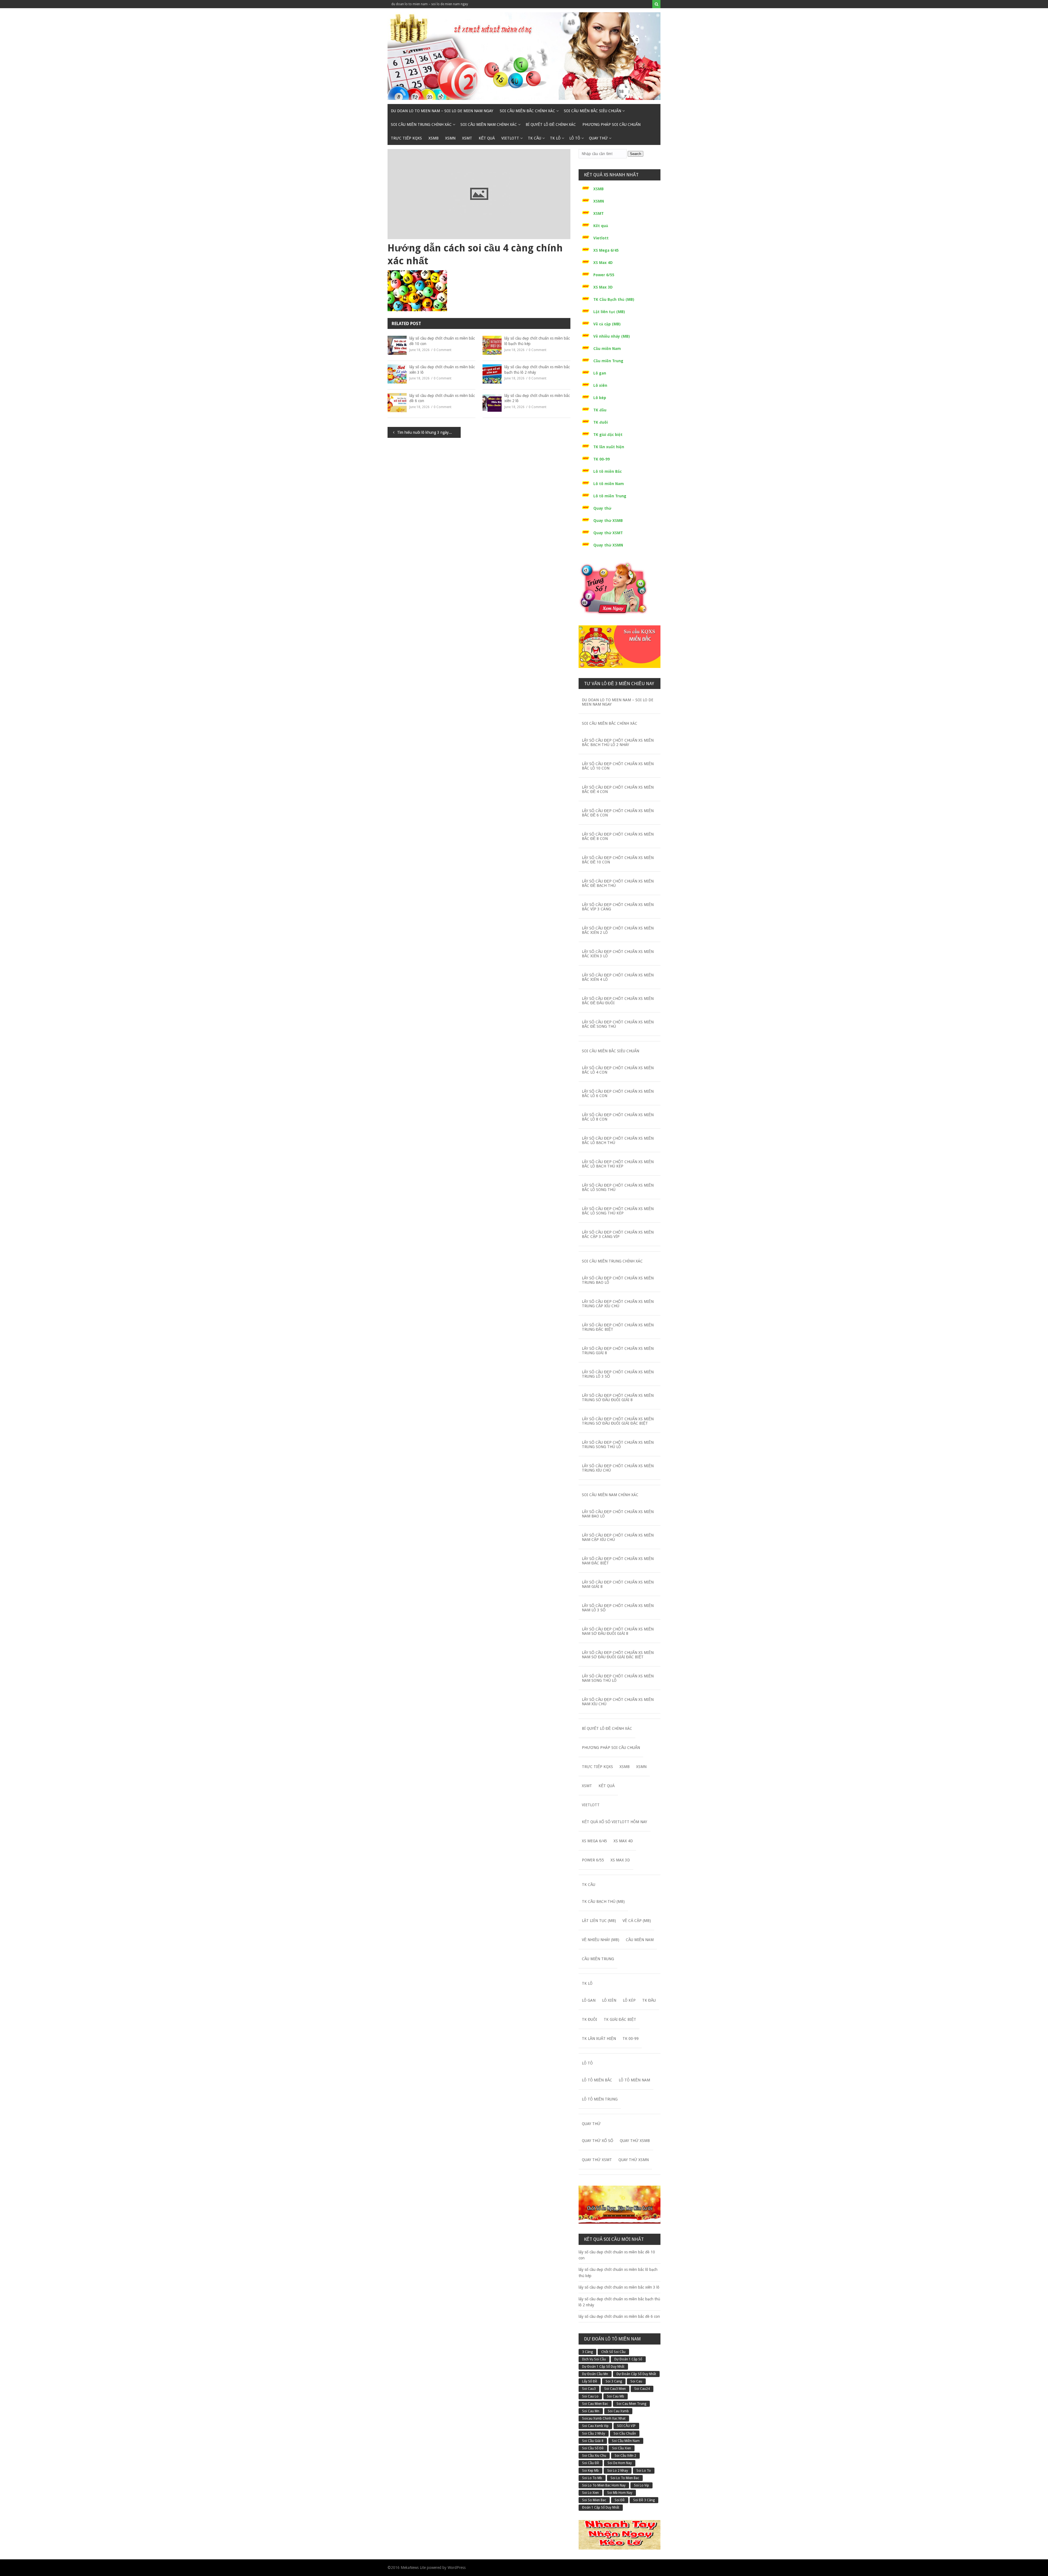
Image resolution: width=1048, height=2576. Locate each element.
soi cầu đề (591, 2463)
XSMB (434, 138)
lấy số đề (590, 2381)
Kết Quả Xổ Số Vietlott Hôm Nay (614, 1822)
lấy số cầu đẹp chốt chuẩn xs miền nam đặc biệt (618, 1561)
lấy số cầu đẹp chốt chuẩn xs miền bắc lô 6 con (618, 1094)
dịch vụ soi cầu (594, 2359)
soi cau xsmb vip (595, 2426)
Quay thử (598, 138)
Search (635, 154)
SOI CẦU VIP (626, 2426)
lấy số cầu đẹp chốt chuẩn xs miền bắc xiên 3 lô (442, 370)
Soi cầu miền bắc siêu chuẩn (593, 111)
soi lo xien (590, 2493)
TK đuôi (601, 422)
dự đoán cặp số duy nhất (636, 2374)
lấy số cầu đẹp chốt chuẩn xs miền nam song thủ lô (618, 1678)
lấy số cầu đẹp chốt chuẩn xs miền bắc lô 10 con (618, 766)
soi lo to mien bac (625, 2478)
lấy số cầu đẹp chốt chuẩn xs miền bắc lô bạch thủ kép (537, 341)
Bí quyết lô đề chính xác (551, 124)
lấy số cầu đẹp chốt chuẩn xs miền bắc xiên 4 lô (618, 977)
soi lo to (644, 2471)
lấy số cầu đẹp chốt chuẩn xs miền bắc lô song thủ (618, 1187)
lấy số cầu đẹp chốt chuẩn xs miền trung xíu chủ (618, 1468)
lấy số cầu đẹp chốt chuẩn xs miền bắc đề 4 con (618, 789)
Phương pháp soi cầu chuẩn (611, 124)
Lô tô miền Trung (610, 496)
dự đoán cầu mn (595, 2374)
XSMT (467, 138)
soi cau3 (589, 2389)
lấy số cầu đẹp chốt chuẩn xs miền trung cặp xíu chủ (618, 1304)
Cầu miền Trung (608, 361)
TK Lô (555, 138)
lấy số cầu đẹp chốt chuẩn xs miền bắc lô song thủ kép (618, 1211)
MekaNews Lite (413, 2568)
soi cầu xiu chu (594, 2456)
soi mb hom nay (620, 2493)
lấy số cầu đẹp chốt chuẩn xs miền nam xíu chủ (618, 1702)
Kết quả (487, 138)
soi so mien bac (594, 2500)
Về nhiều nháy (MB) (612, 336)
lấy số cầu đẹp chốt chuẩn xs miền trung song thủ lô (618, 1445)
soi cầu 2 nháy (594, 2434)
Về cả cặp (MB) (607, 324)
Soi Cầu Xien (622, 2448)
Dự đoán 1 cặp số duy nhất (603, 2367)
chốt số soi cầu (613, 2352)
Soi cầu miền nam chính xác (489, 124)
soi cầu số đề (593, 2448)
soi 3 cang (614, 2381)
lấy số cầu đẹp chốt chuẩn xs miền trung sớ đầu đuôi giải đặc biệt (618, 1421)
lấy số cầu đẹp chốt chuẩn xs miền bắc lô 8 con (618, 1117)
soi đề (620, 2500)
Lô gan (600, 373)
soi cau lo (590, 2396)
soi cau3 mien (615, 2389)
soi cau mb (616, 2396)
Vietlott (510, 138)
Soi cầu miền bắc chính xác (527, 111)
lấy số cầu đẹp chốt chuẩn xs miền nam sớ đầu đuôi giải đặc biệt (618, 1655)
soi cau (636, 2381)
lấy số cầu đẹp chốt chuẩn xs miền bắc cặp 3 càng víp (618, 1234)
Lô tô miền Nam (609, 484)
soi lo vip (641, 2485)
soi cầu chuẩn (625, 2434)
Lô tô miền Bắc (608, 471)
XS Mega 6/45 (606, 250)
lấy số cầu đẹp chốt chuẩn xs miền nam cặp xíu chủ (618, 1537)
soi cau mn (591, 2411)
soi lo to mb (592, 2478)
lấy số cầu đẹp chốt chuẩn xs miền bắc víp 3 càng (618, 907)
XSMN (450, 138)
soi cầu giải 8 (593, 2441)
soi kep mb (590, 2471)
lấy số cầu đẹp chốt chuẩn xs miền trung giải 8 (618, 1351)
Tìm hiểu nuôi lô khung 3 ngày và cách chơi (429, 432)
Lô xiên (600, 385)
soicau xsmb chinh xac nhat (604, 2418)
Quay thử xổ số (598, 2141)
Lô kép (600, 398)
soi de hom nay (620, 2463)
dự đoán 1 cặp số (628, 2359)
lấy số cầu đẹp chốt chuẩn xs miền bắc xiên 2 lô (537, 398)
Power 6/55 (604, 275)
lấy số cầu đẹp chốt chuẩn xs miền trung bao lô (618, 1280)
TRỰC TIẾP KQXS (406, 138)
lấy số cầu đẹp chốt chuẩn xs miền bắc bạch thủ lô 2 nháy (537, 370)
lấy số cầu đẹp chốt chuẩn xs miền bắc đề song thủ (618, 1024)
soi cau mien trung (631, 2404)
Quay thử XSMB (608, 521)
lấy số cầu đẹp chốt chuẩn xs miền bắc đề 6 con (442, 398)
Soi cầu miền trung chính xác (421, 124)
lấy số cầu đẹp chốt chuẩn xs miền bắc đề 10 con (442, 341)
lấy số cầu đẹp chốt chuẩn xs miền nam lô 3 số (618, 1608)
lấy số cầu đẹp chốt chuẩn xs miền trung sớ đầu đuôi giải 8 (618, 1398)
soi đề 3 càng (644, 2500)
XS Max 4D (603, 263)
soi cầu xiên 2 (625, 2456)
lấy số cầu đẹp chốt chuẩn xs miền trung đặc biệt (618, 1327)
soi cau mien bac (595, 2404)
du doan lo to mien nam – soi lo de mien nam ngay (430, 4)
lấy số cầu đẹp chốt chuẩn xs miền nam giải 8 (618, 1584)
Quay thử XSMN (608, 545)
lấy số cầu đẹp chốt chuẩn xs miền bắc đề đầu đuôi (618, 1001)
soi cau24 (642, 2389)
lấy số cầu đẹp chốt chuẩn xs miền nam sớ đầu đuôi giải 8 (618, 1631)
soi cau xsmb (618, 2411)
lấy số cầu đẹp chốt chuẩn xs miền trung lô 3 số (618, 1374)
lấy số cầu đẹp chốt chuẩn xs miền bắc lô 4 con (618, 1070)
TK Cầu (535, 138)
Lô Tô (575, 138)
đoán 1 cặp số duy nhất (601, 2507)
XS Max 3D (603, 287)
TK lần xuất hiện (609, 447)
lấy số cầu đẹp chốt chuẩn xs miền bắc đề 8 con (618, 836)
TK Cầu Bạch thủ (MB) (614, 299)
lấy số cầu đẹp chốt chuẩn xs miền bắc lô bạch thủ (618, 1140)
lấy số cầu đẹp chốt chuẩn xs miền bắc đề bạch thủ (618, 883)
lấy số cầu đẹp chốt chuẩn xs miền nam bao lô (618, 1514)
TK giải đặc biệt (608, 435)
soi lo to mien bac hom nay (604, 2485)
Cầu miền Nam (607, 349)
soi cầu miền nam (626, 2441)
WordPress (457, 2568)
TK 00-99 (602, 459)
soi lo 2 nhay (618, 2471)
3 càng (587, 2352)
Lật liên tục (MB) (609, 312)
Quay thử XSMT (608, 533)
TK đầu (600, 410)
